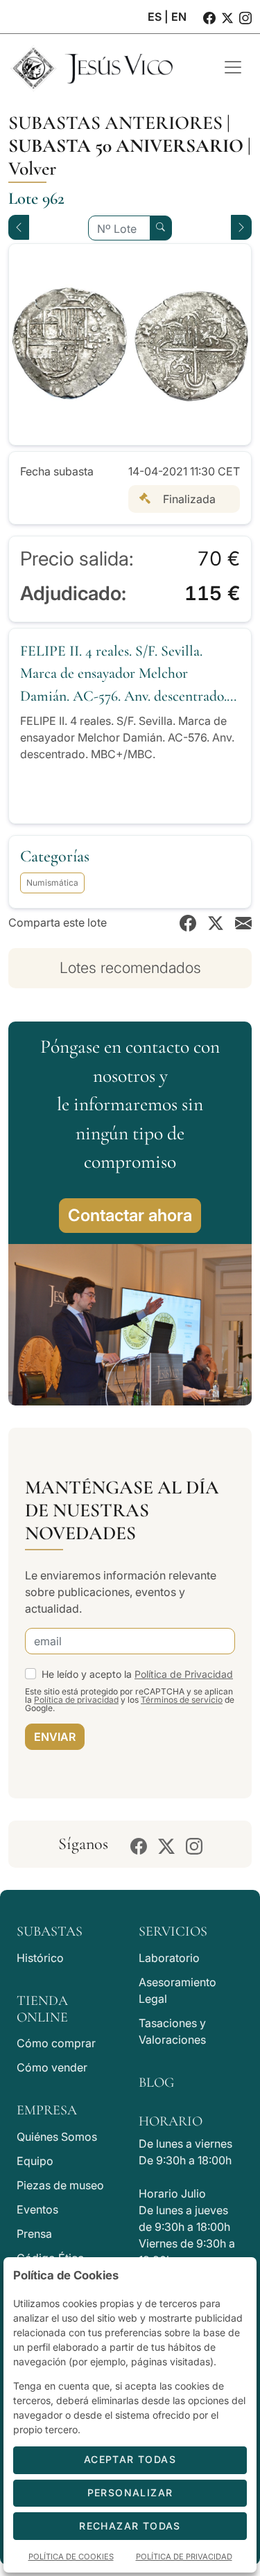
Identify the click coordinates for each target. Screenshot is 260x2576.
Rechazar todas (130, 2526)
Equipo (35, 2161)
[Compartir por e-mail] (243, 922)
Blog (156, 2083)
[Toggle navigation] (233, 67)
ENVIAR (55, 1737)
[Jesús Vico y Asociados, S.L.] (106, 67)
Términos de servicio (182, 1700)
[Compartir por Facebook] (188, 922)
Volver (32, 168)
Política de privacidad (76, 1700)
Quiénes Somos (57, 2137)
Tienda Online (42, 2009)
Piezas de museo (60, 2185)
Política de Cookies (71, 2557)
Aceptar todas (130, 2459)
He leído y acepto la (137, 1674)
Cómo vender (52, 2067)
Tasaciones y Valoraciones (172, 2031)
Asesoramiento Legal (177, 1990)
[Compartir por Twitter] (216, 922)
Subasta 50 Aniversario (126, 146)
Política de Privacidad (184, 1674)
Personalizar (130, 2492)
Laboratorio (169, 1958)
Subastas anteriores (115, 123)
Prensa (34, 2234)
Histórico (40, 1958)
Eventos (37, 2209)
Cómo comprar (56, 2043)
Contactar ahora (130, 1215)
